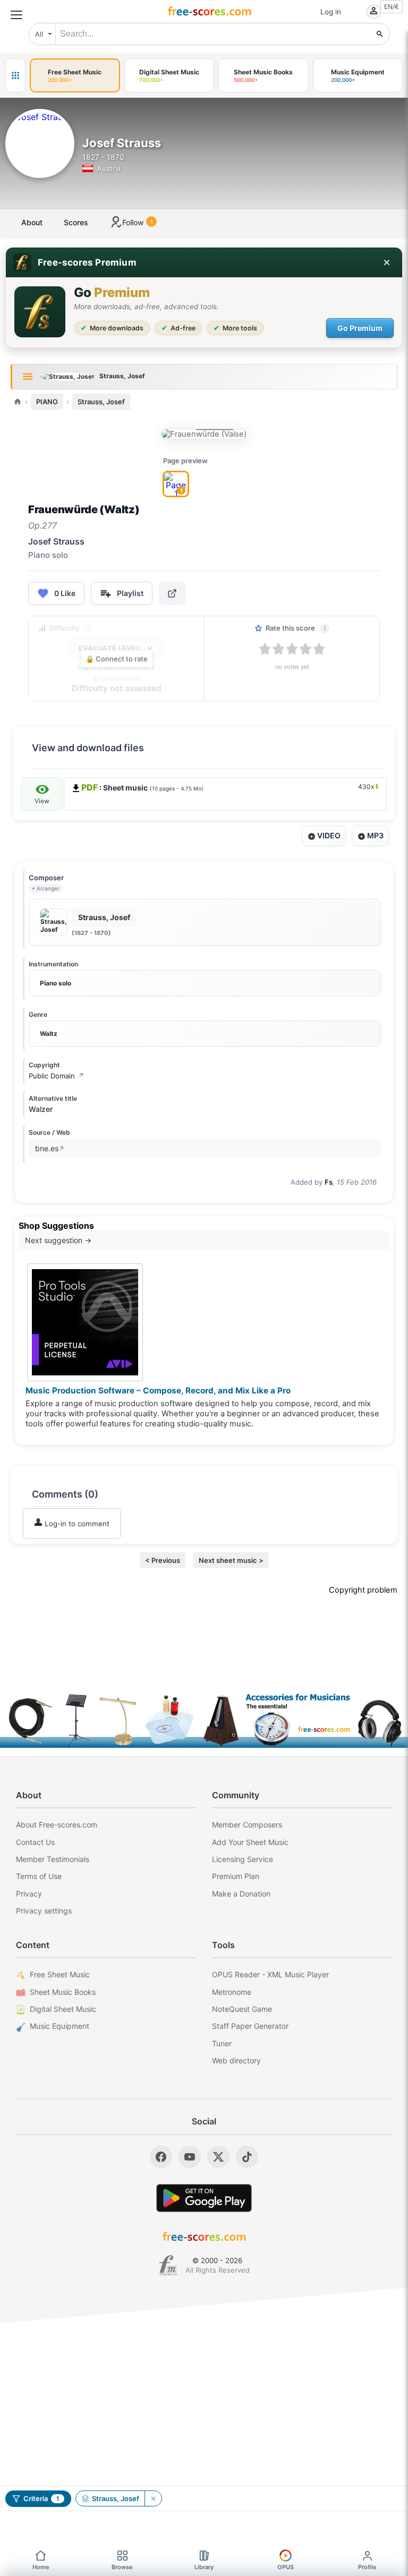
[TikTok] (247, 2157)
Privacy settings (44, 1911)
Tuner (222, 2043)
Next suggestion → (58, 1240)
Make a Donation (241, 1894)
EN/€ (392, 7)
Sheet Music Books (63, 1992)
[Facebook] (161, 2157)
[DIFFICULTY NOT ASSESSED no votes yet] (205, 434)
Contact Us (35, 1842)
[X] (218, 2157)
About (32, 222)
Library (204, 2567)
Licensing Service (243, 1859)
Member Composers (247, 1825)
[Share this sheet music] (172, 593)
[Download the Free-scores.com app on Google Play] (204, 2198)
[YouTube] (190, 2157)
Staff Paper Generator (250, 2026)
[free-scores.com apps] (15, 75)
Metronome (232, 1992)
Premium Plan (236, 1876)
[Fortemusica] (168, 2265)
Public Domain (56, 1076)
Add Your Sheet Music (250, 1842)
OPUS (286, 2567)
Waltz (49, 1034)
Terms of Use (39, 1876)
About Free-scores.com (57, 1825)
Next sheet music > (231, 1560)
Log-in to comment (76, 1524)
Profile (367, 2567)
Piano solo (56, 983)
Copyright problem (363, 1590)
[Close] (387, 262)
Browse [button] (122, 2567)
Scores (76, 222)
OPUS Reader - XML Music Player (270, 1974)
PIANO (47, 402)
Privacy (29, 1894)
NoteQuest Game (242, 2009)
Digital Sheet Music (63, 2009)
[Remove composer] (153, 2498)
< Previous (163, 1560)
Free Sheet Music (60, 1974)
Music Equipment (59, 2026)
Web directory (236, 2060)
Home (41, 2567)
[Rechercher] (380, 34)
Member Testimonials (53, 1859)
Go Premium (360, 328)
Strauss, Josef (101, 402)
